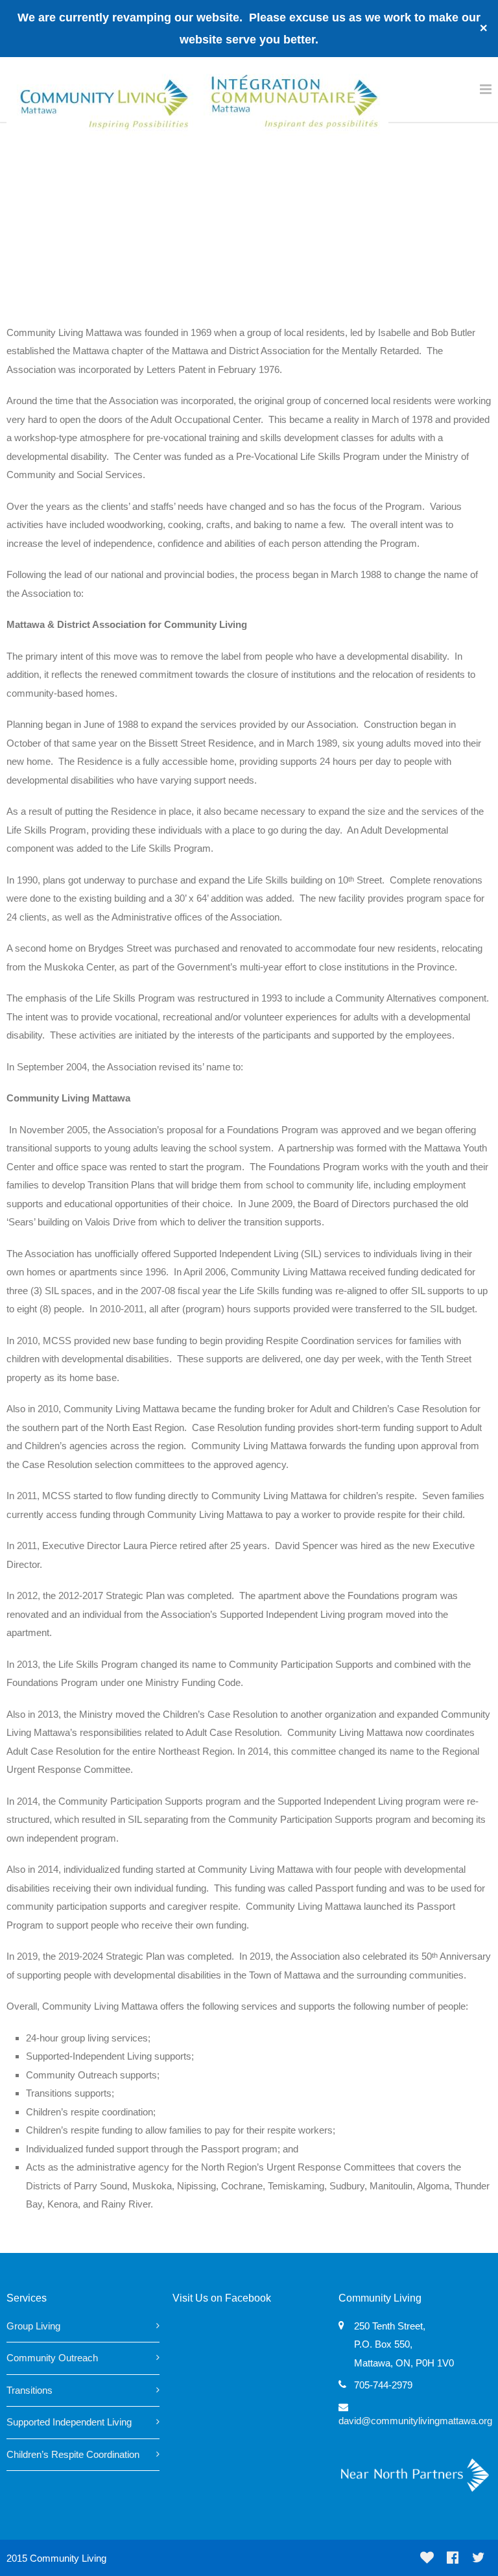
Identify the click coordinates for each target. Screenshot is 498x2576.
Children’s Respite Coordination (73, 2454)
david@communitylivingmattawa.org (415, 2421)
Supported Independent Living (69, 2422)
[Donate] (427, 2558)
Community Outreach (52, 2358)
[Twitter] (479, 2558)
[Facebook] (453, 2558)
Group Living (33, 2326)
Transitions (30, 2390)
